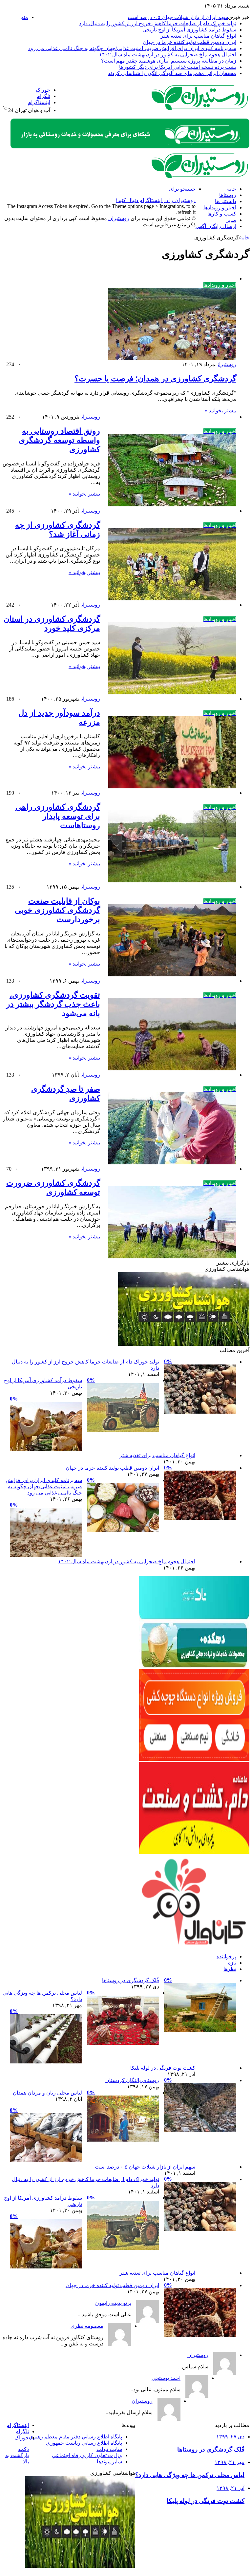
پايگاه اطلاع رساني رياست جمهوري (84, 2443)
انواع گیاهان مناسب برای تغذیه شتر (198, 36)
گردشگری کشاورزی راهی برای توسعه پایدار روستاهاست (58, 816)
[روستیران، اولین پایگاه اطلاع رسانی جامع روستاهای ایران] (200, 109)
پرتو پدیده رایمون (113, 2303)
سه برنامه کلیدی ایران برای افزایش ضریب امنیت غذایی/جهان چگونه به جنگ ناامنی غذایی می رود (132, 48)
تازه (232, 1963)
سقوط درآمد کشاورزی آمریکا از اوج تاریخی (189, 30)
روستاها (228, 195)
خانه (232, 189)
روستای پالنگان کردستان (132, 2080)
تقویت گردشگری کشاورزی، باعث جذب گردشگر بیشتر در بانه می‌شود (53, 1004)
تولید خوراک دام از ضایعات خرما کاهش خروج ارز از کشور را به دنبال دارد (158, 23)
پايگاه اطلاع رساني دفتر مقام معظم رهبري (75, 2437)
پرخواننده (226, 1956)
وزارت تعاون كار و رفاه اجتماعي (87, 2455)
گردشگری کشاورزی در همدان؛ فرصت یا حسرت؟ (155, 379)
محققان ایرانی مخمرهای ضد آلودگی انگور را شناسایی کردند (172, 73)
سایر (231, 220)
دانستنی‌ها (226, 201)
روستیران (227, 364)
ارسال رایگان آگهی (216, 226)
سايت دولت (109, 2449)
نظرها (230, 1969)
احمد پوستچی (166, 2378)
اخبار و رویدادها (220, 207)
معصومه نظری (87, 2326)
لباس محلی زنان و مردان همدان (47, 2093)
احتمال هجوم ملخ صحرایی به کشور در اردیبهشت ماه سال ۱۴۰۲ (168, 55)
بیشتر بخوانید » (220, 411)
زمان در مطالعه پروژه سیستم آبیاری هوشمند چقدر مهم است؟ (169, 61)
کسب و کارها (222, 214)
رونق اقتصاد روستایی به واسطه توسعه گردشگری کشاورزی (59, 440)
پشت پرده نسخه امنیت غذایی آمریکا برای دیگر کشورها (178, 67)
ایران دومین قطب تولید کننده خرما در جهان (189, 42)
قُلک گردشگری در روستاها (131, 1980)
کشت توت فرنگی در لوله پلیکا (163, 2068)
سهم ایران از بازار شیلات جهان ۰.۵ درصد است (178, 17)
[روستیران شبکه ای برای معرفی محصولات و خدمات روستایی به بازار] (130, 147)
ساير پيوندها (109, 2462)
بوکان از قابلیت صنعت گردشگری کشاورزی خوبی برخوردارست (57, 910)
